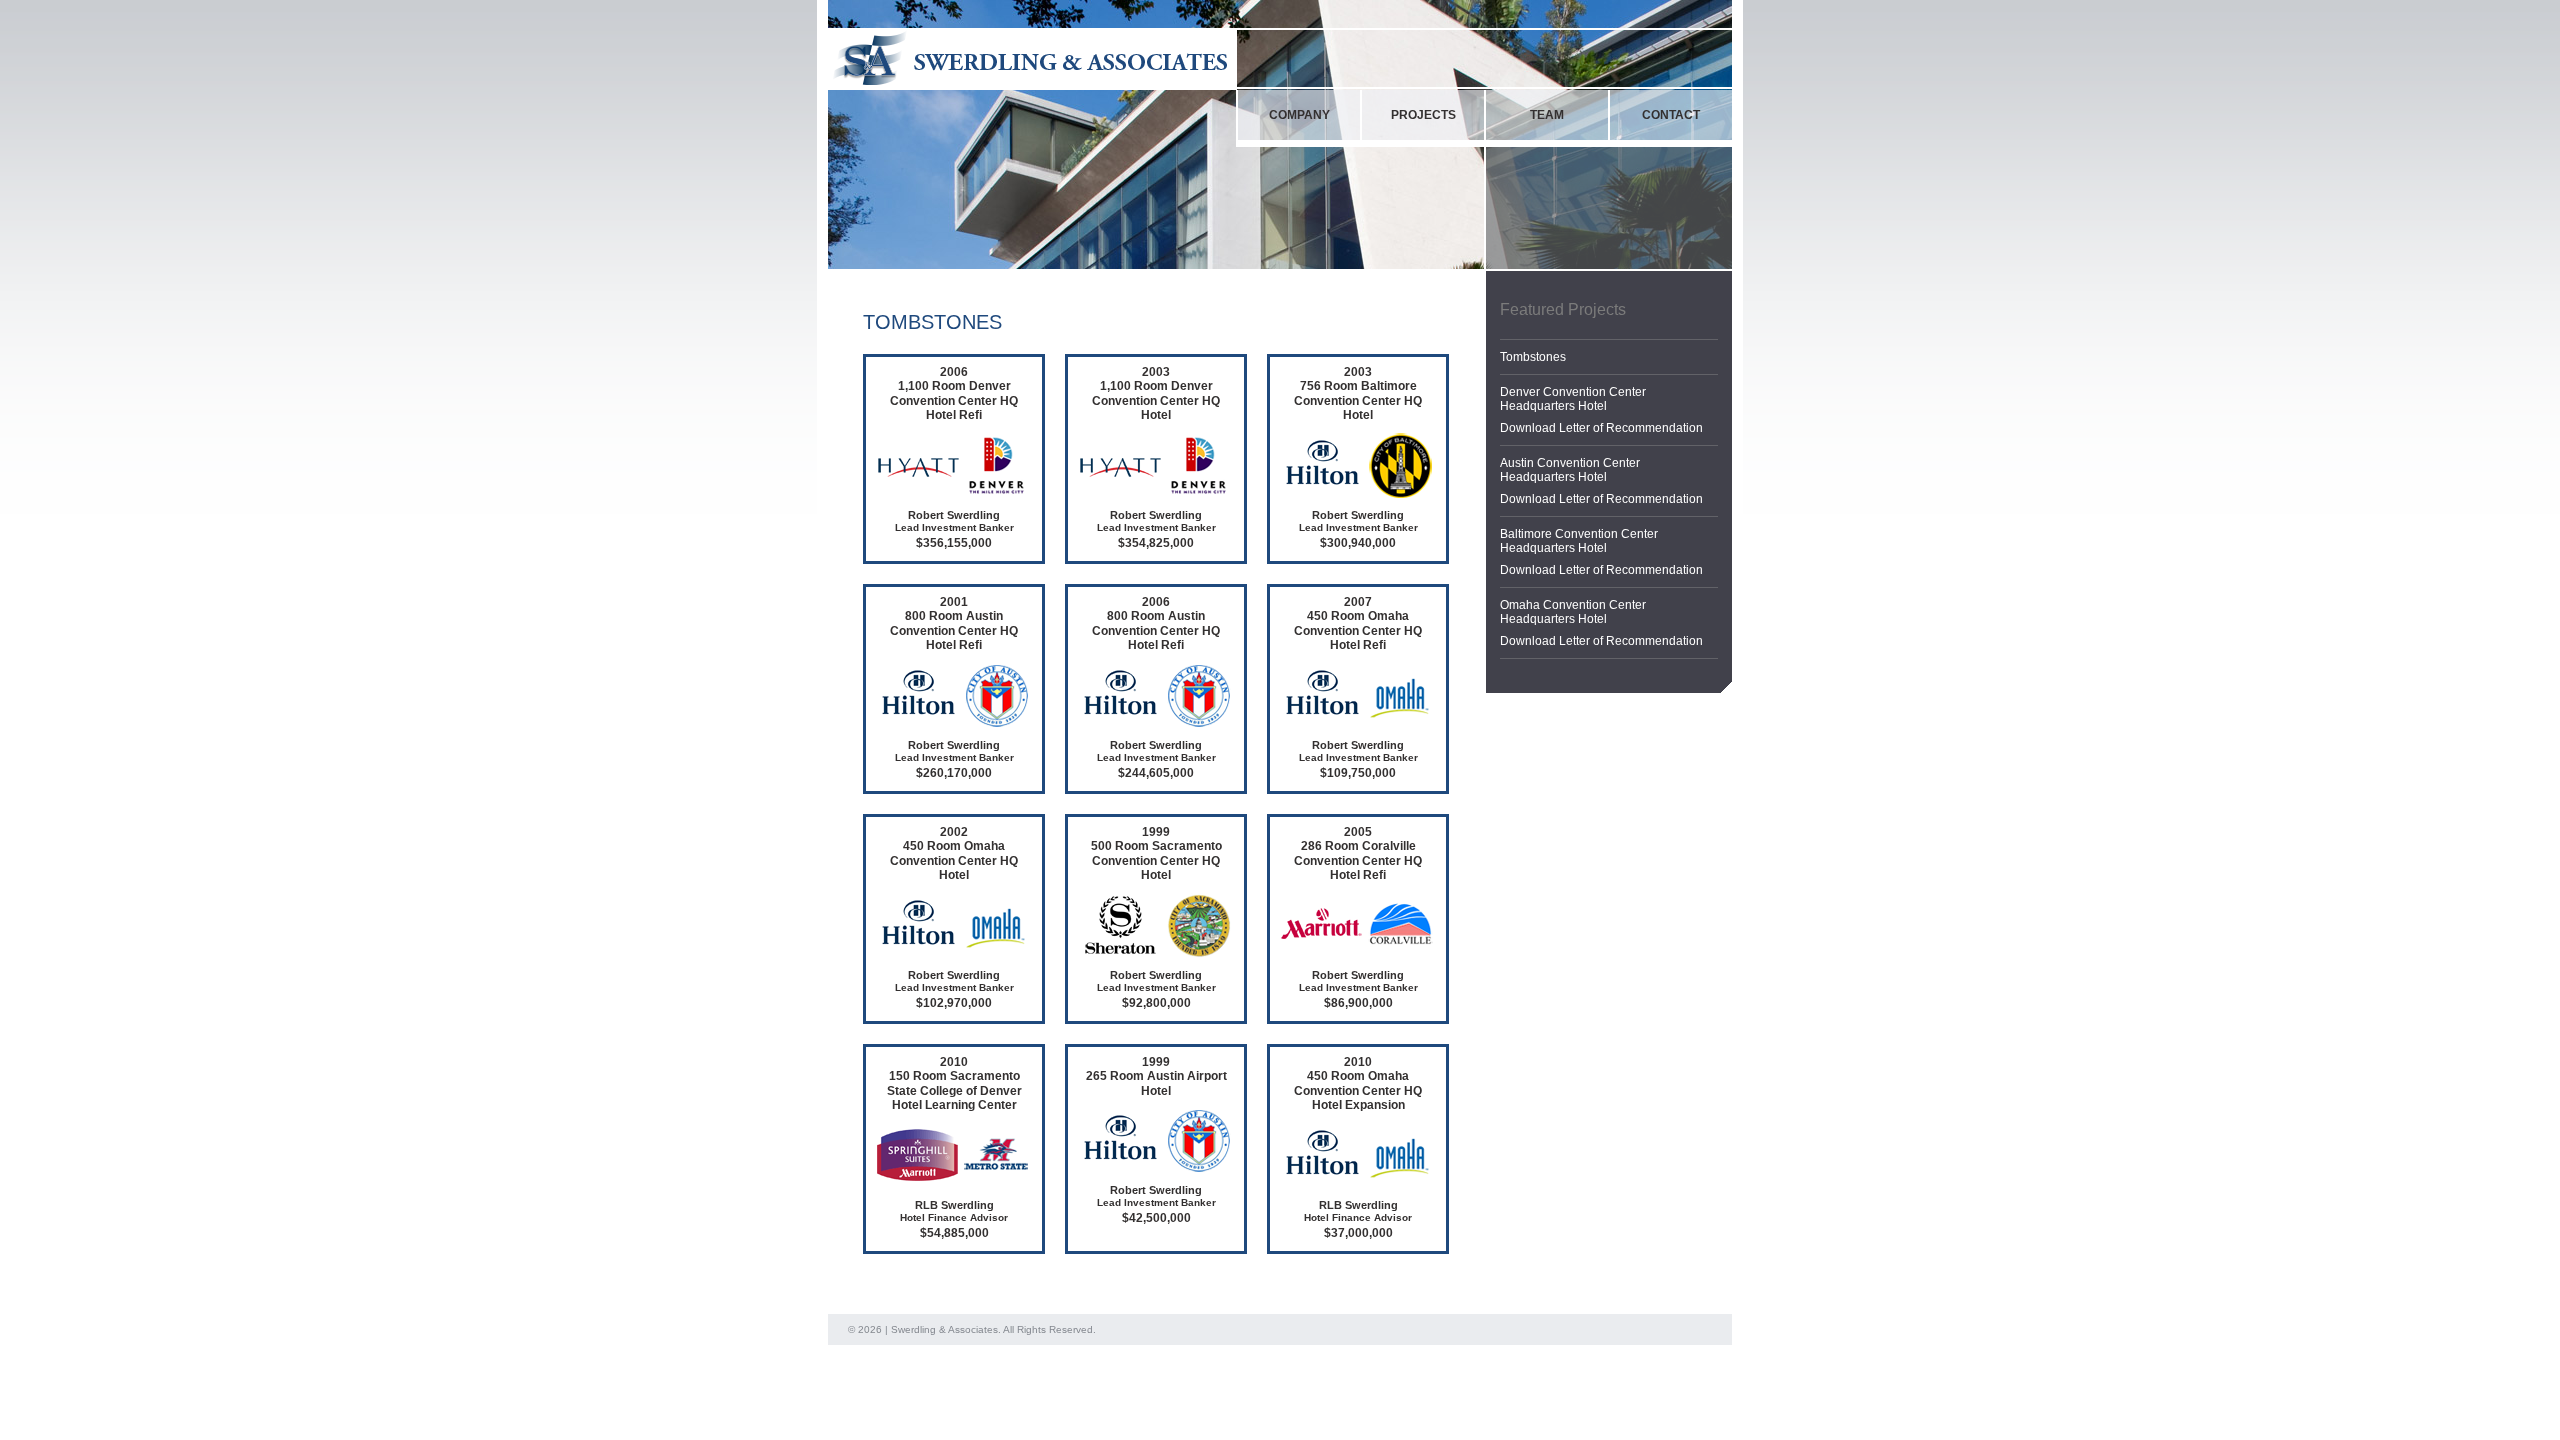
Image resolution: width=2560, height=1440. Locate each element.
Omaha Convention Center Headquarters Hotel (1573, 612)
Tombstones (1533, 357)
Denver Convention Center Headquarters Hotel (1573, 399)
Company (1299, 115)
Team (1547, 115)
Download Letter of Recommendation (1601, 428)
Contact (1671, 115)
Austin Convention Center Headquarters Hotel (1570, 470)
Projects (1423, 115)
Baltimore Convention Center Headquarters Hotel (1579, 541)
